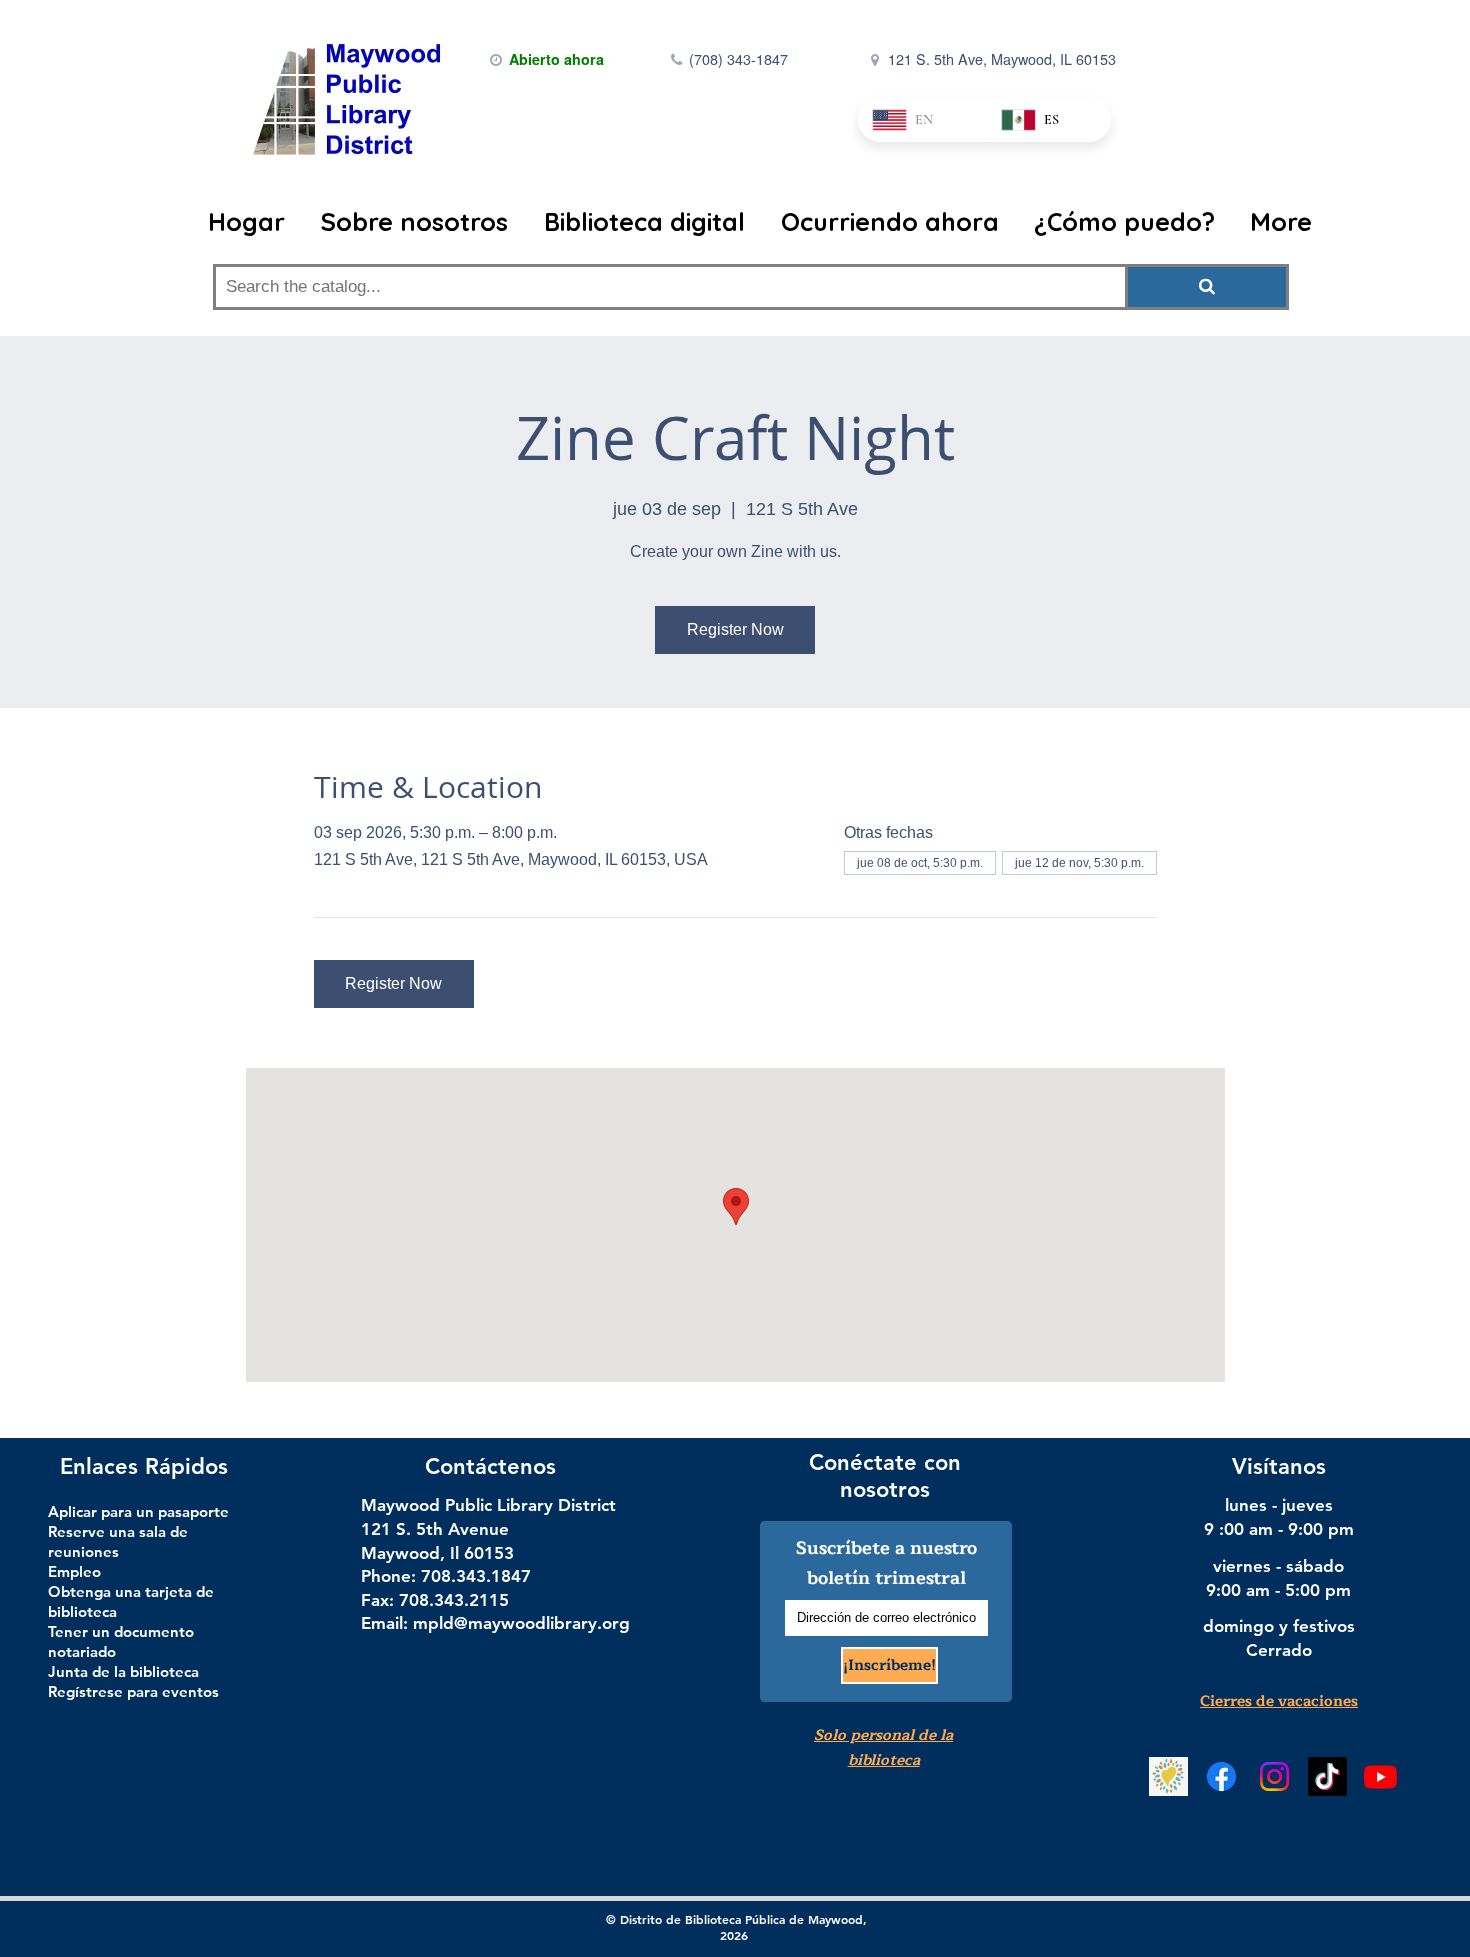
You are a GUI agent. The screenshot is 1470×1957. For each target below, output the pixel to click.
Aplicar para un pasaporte (138, 1511)
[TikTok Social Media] (1327, 1776)
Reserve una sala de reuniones (118, 1541)
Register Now (735, 629)
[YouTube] (1380, 1776)
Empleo (74, 1571)
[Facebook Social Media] (1221, 1776)
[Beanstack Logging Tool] (1168, 1776)
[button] (417, 222)
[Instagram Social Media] (1274, 1776)
